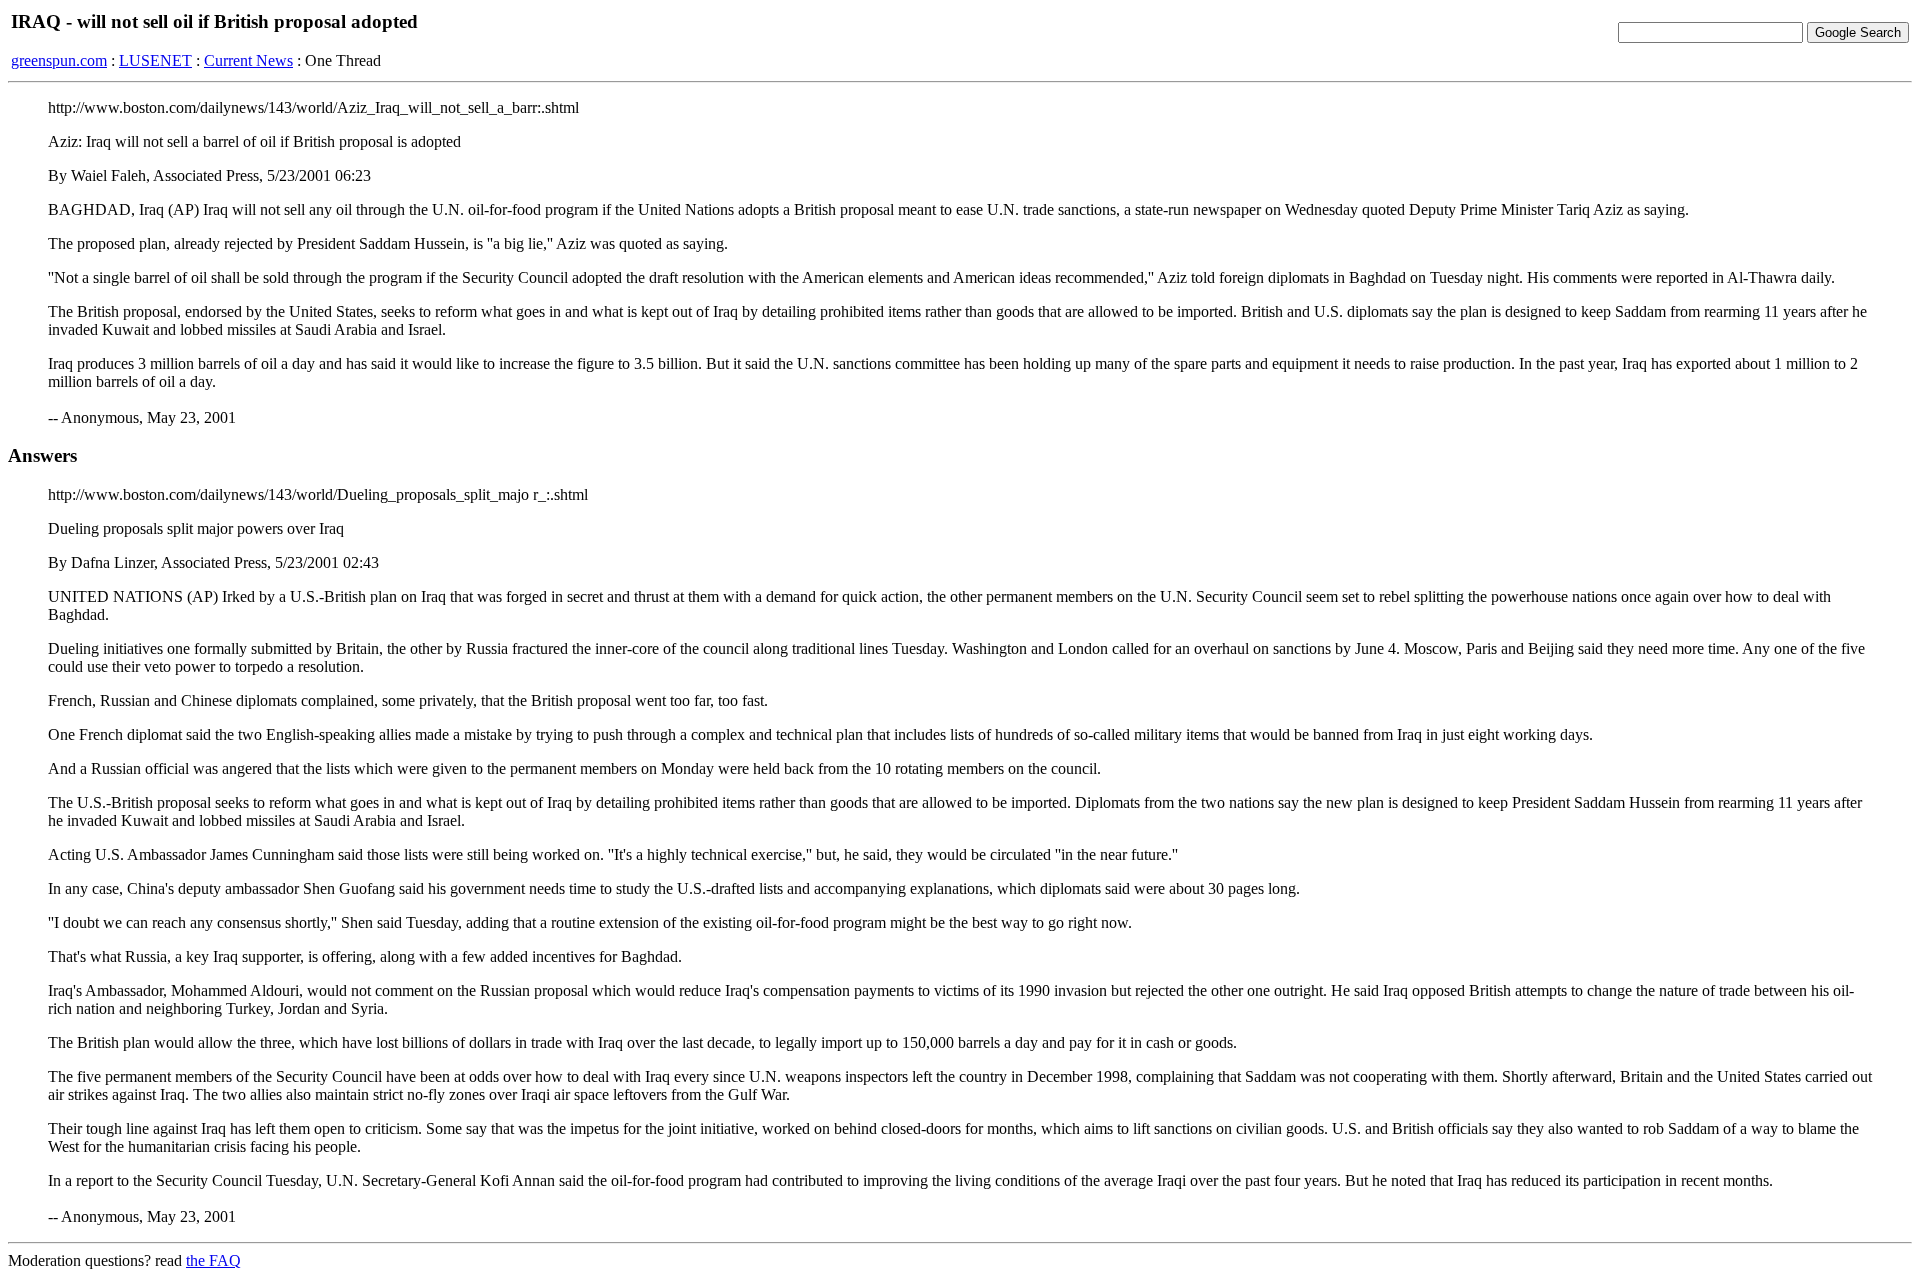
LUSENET (155, 60)
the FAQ (213, 1260)
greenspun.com (59, 60)
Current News (248, 60)
